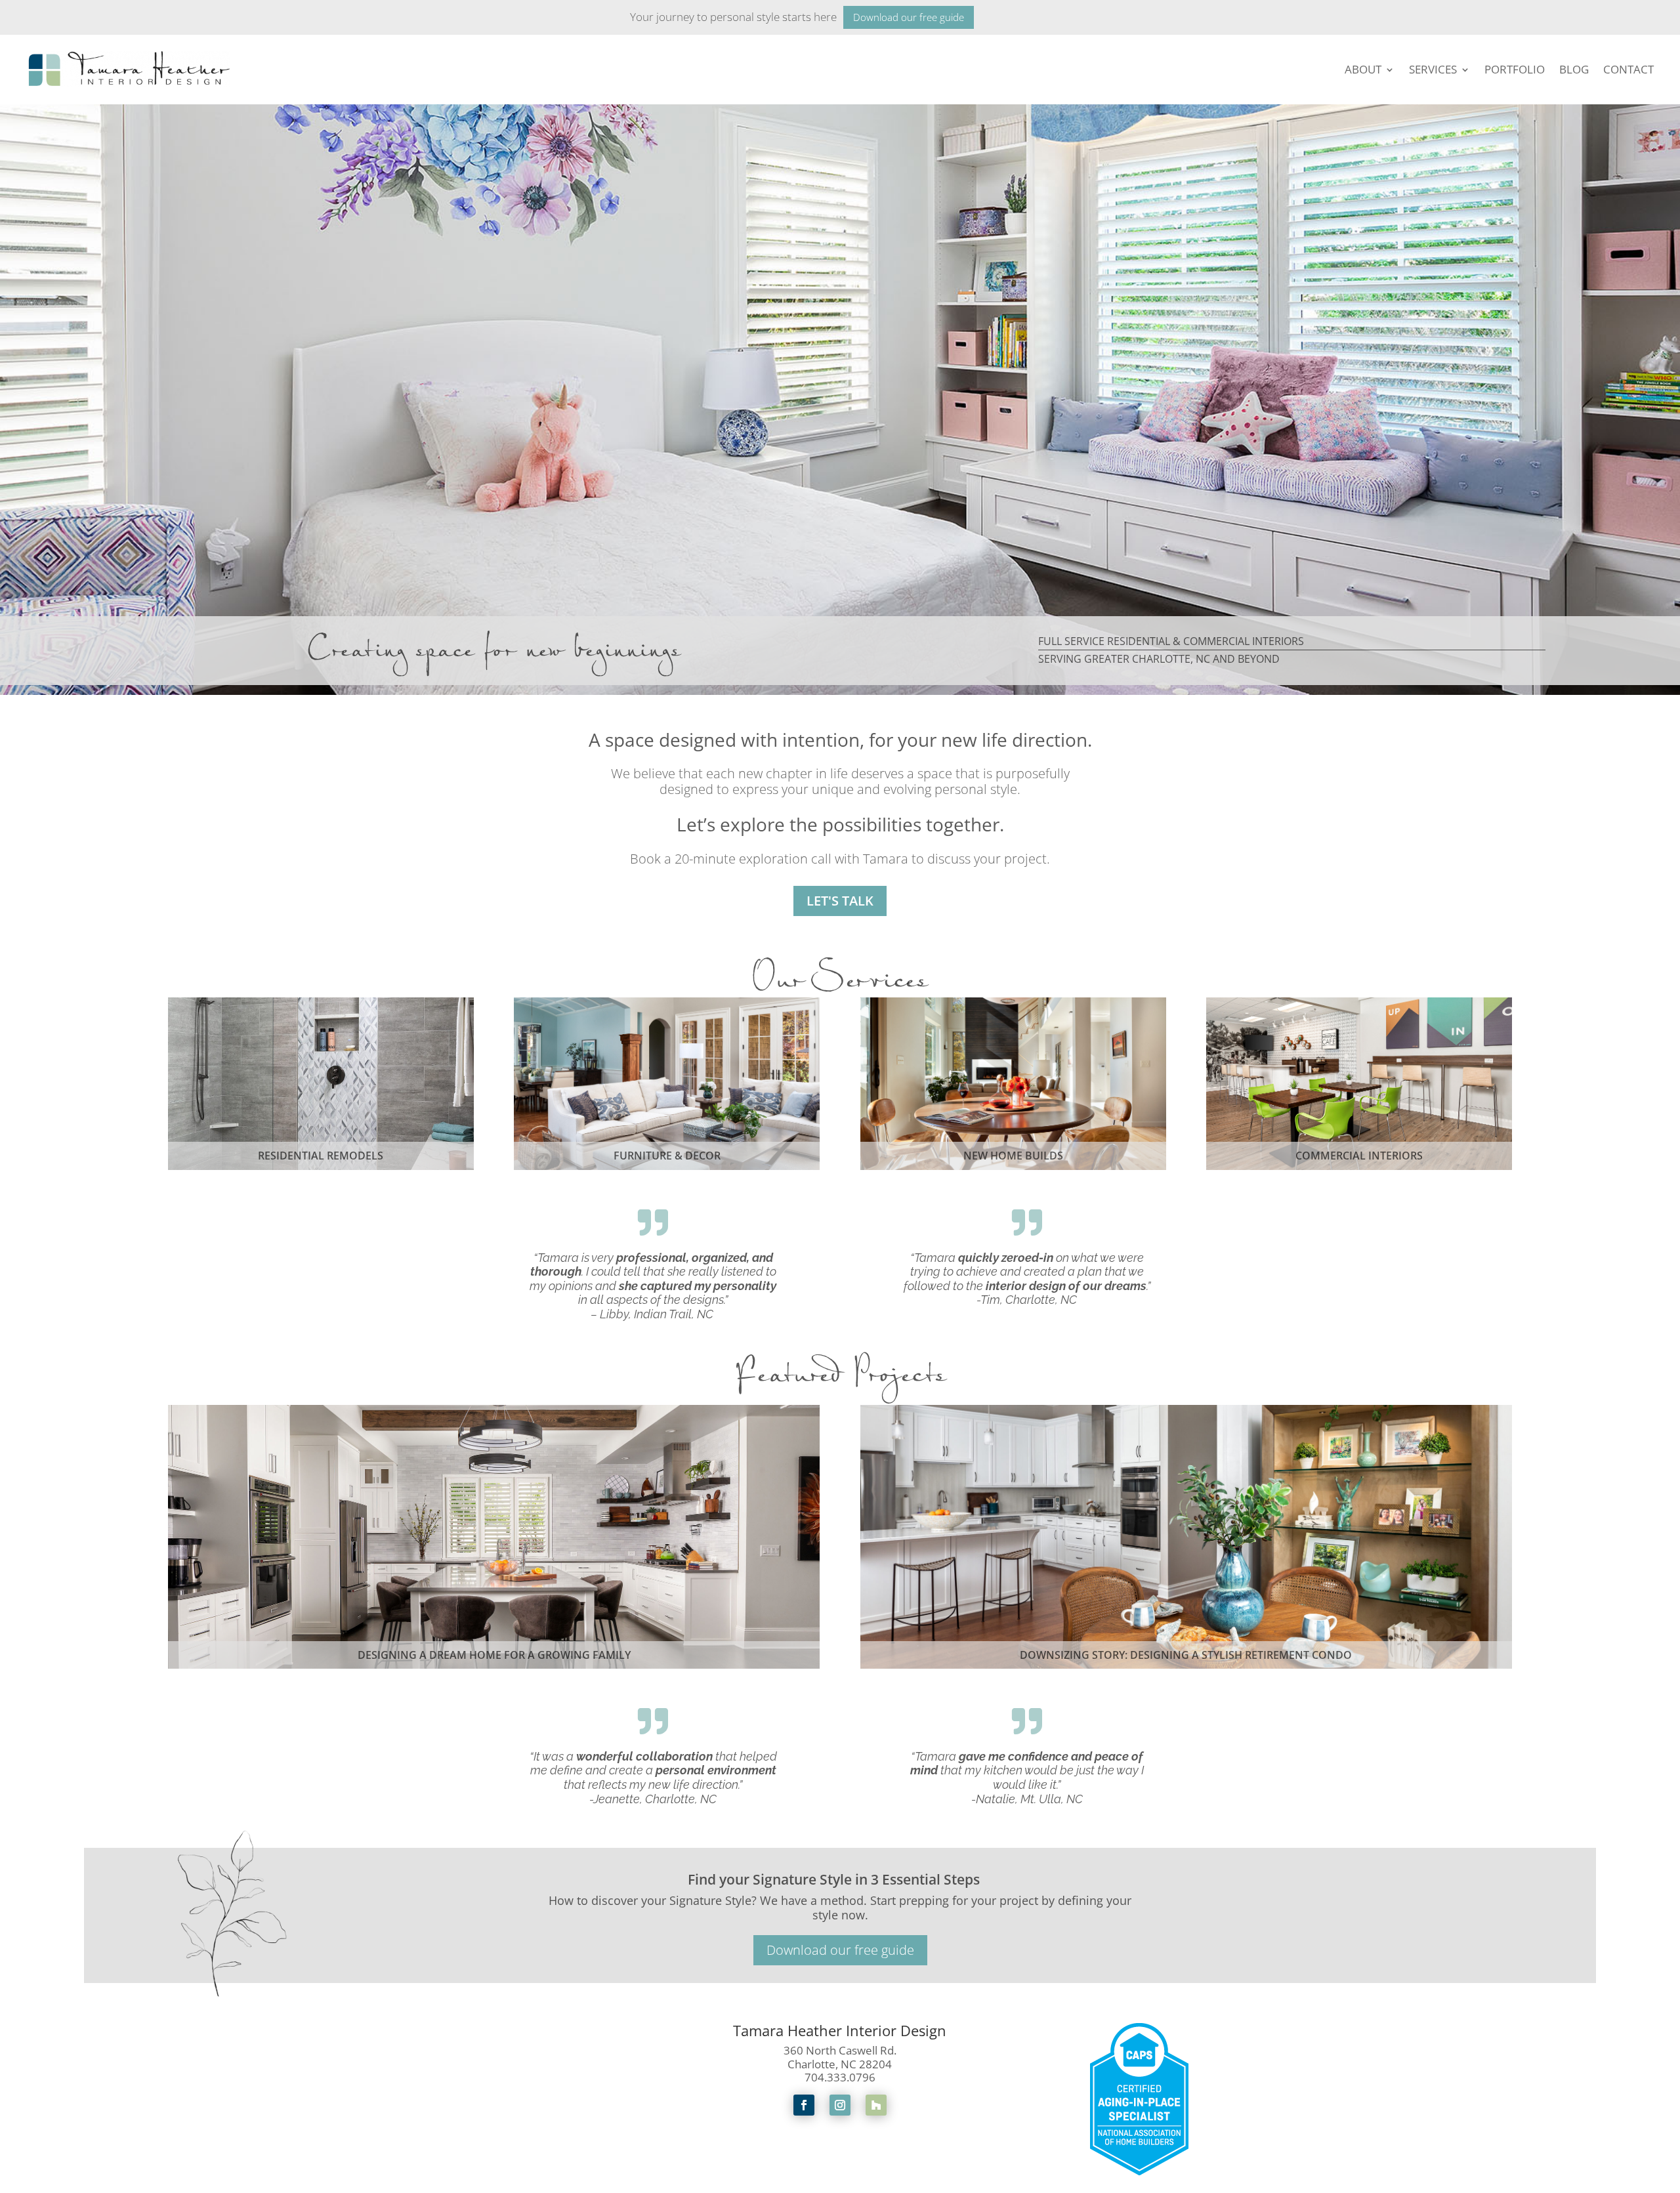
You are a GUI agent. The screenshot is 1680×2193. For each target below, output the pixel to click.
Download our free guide (909, 17)
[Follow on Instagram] (840, 2105)
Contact (1628, 69)
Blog (1574, 69)
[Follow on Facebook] (804, 2105)
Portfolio (1515, 69)
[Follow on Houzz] (876, 2105)
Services (1433, 69)
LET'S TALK (840, 901)
